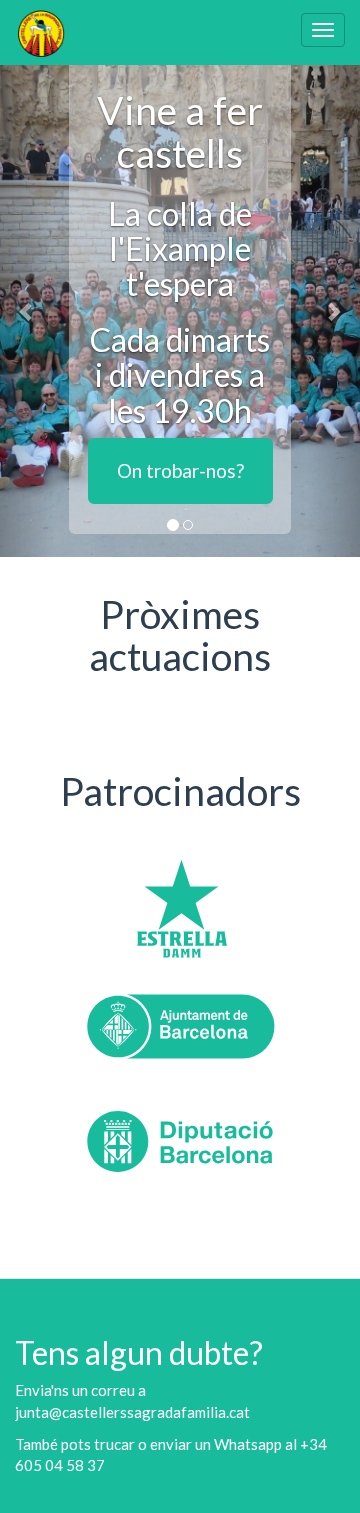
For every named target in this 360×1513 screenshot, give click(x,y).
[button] (27, 311)
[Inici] (40, 33)
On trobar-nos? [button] (180, 470)
